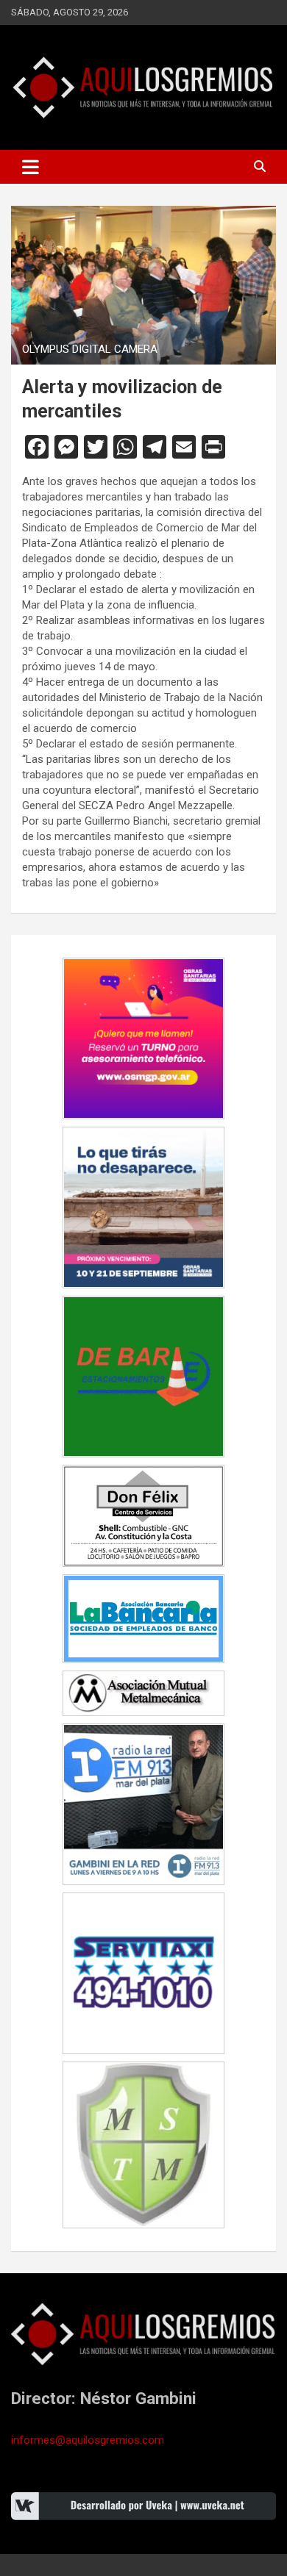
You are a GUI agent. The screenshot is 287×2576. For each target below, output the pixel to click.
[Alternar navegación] (31, 167)
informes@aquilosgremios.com (88, 2440)
